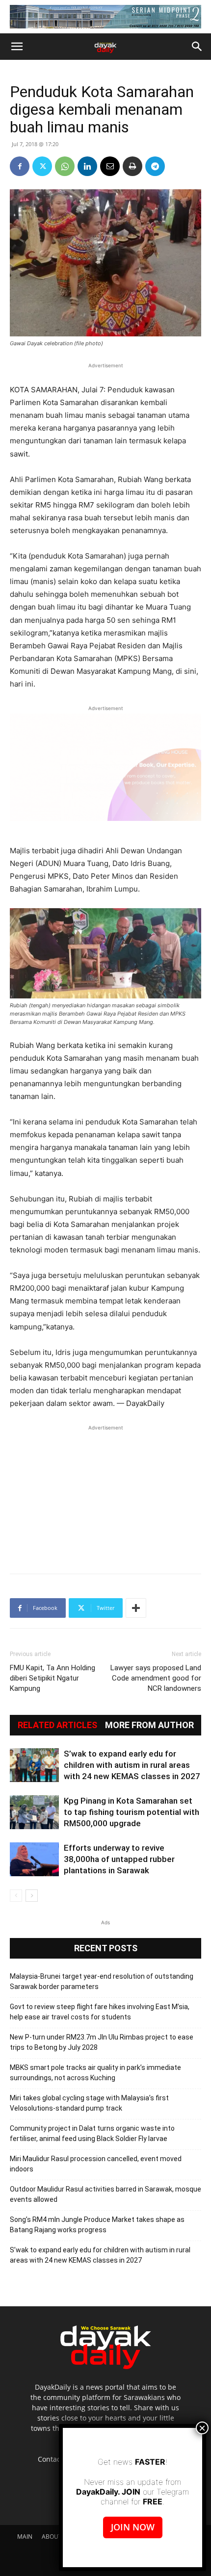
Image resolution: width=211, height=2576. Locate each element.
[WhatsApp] (65, 166)
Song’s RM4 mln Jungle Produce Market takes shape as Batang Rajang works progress (97, 2225)
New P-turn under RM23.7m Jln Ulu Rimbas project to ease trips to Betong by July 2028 (102, 2042)
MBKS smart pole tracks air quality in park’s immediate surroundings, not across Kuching (95, 2073)
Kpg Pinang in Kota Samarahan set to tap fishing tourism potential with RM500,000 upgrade (132, 1812)
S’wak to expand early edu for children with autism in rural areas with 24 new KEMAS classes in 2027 (132, 1765)
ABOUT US (56, 2537)
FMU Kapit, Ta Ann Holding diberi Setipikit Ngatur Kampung (53, 1678)
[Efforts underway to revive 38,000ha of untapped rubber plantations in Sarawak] (34, 1859)
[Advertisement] (105, 1494)
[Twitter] (42, 166)
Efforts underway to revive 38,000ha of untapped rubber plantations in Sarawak (119, 1859)
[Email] (110, 166)
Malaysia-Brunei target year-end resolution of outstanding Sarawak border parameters (102, 1981)
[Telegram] (155, 166)
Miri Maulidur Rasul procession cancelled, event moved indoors (96, 2164)
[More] (136, 1608)
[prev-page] (16, 1896)
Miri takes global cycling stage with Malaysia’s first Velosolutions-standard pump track (89, 2103)
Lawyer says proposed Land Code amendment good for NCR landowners (156, 1678)
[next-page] (32, 1896)
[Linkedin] (87, 166)
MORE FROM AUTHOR (149, 1725)
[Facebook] (20, 166)
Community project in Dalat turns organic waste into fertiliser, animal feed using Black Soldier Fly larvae (92, 2133)
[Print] (132, 166)
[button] (17, 47)
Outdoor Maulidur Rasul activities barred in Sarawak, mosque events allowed (105, 2194)
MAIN (25, 2537)
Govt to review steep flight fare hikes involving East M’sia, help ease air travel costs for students (100, 2012)
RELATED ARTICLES (57, 1725)
